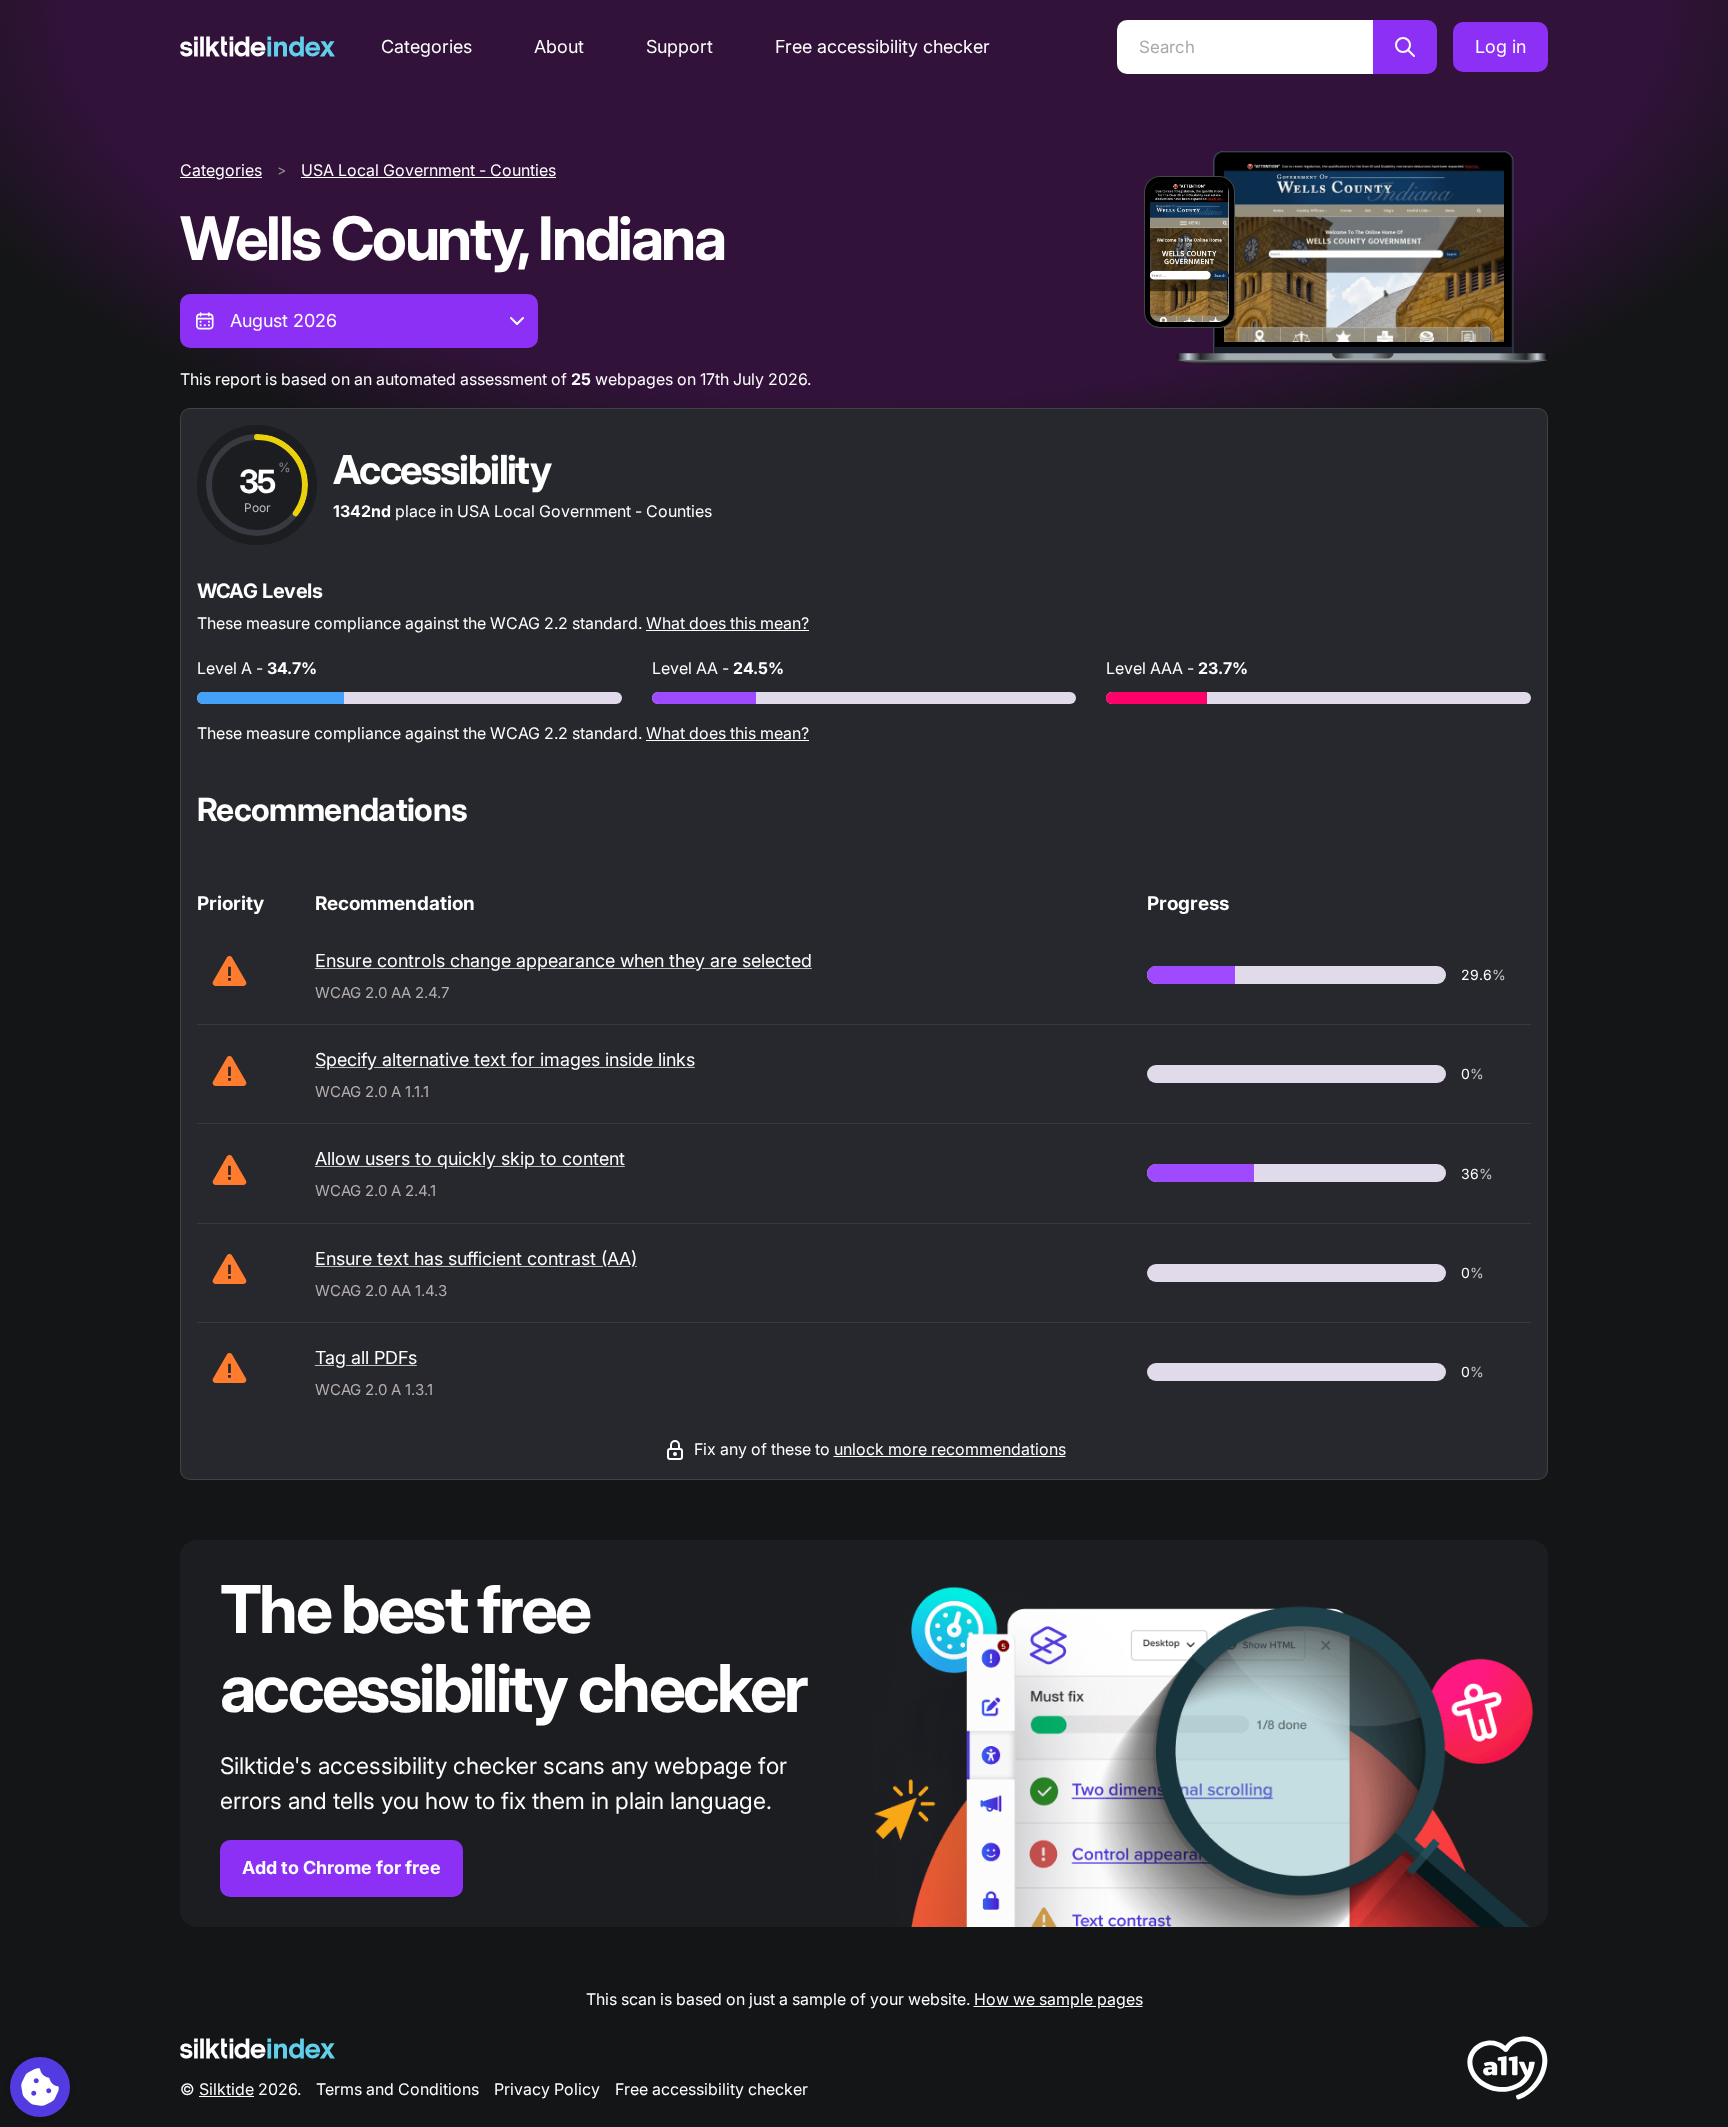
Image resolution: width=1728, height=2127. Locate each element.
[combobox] (359, 321)
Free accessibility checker (882, 46)
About (559, 46)
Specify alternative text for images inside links (505, 1059)
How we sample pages (1058, 1999)
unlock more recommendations (950, 1449)
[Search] (1405, 47)
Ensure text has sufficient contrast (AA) (476, 1258)
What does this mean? (727, 623)
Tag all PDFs (366, 1357)
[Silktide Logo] (257, 2048)
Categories (426, 46)
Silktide (226, 2089)
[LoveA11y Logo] (1507, 2071)
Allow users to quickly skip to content (470, 1158)
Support (679, 46)
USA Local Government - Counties (428, 170)
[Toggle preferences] (40, 2087)
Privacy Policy (547, 2089)
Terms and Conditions (397, 2089)
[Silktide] (257, 46)
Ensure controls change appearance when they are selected (563, 960)
